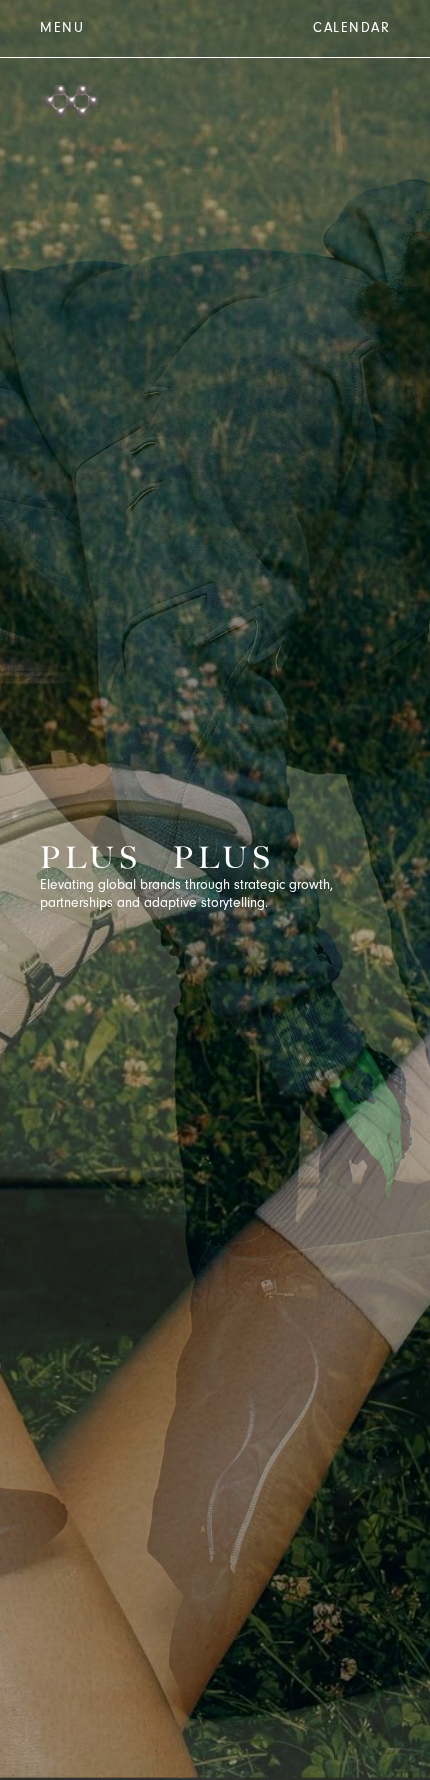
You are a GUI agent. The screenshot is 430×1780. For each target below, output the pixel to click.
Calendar (351, 29)
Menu (62, 29)
